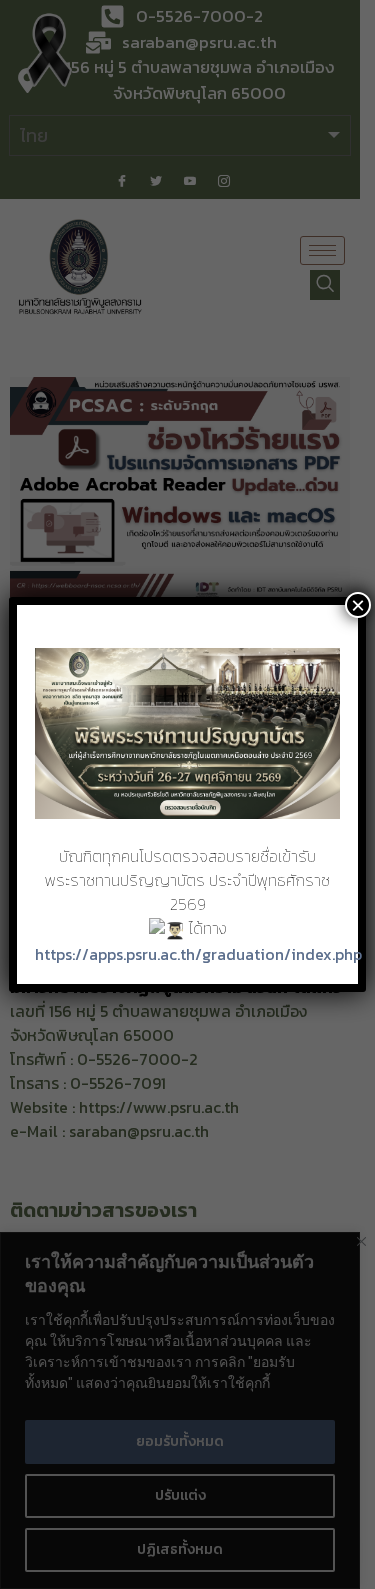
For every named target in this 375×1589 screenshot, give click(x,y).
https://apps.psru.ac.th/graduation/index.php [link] (198, 954)
